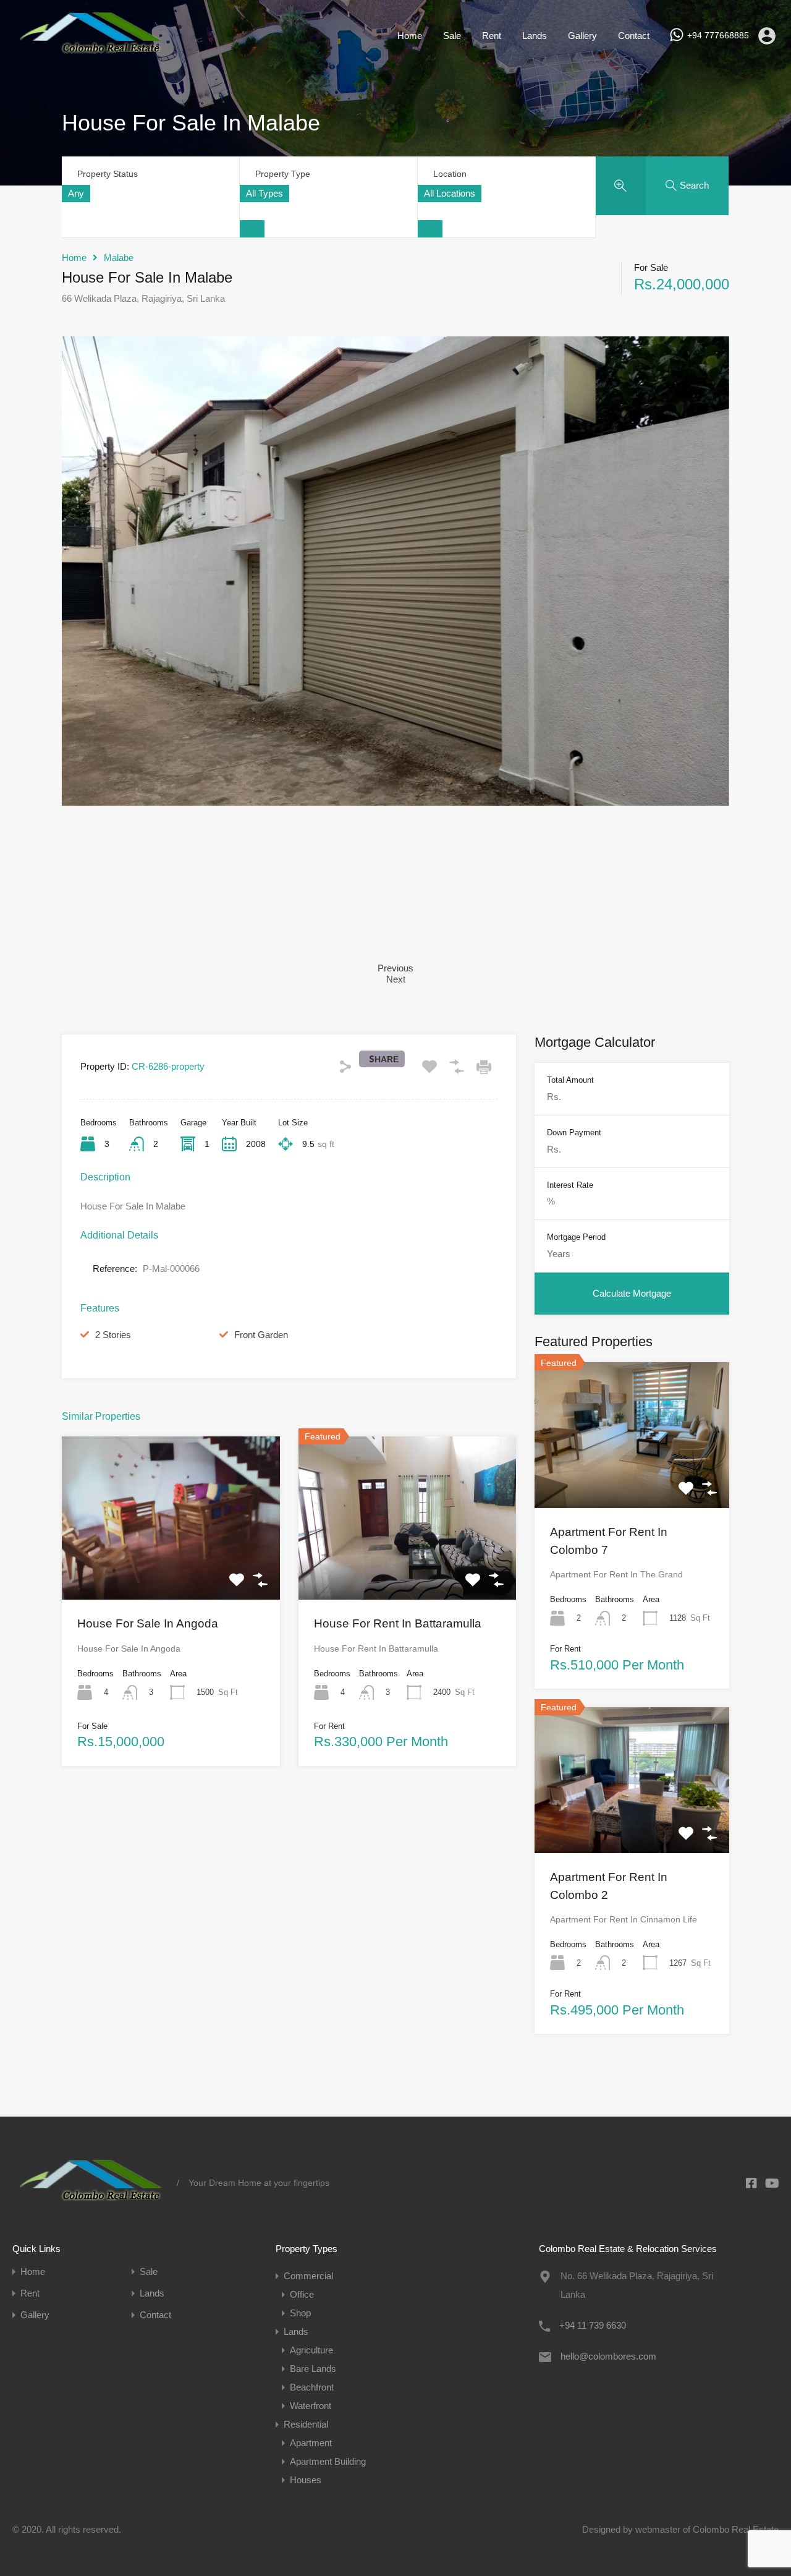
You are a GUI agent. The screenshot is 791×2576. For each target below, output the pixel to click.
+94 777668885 (718, 35)
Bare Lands (313, 2369)
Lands (535, 36)
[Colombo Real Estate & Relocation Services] (90, 53)
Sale (452, 36)
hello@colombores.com (608, 2356)
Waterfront (311, 2406)
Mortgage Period (576, 1237)
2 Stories (113, 1335)
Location (450, 174)
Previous (395, 968)
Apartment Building (328, 2461)
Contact (634, 36)
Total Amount (570, 1080)
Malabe (119, 258)
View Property (171, 1567)
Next (396, 979)
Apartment (311, 2443)
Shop (300, 2313)
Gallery (582, 36)
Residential (306, 2424)
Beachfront (312, 2387)
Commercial (308, 2276)
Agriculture (311, 2350)
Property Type (283, 174)
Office (302, 2294)
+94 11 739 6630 (593, 2325)
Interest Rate (570, 1184)
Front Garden (261, 1335)
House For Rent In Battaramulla (398, 1623)
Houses (306, 2480)
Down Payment (574, 1132)
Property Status (108, 174)
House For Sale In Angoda (148, 1623)
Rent (492, 36)
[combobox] (76, 194)
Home (410, 36)
